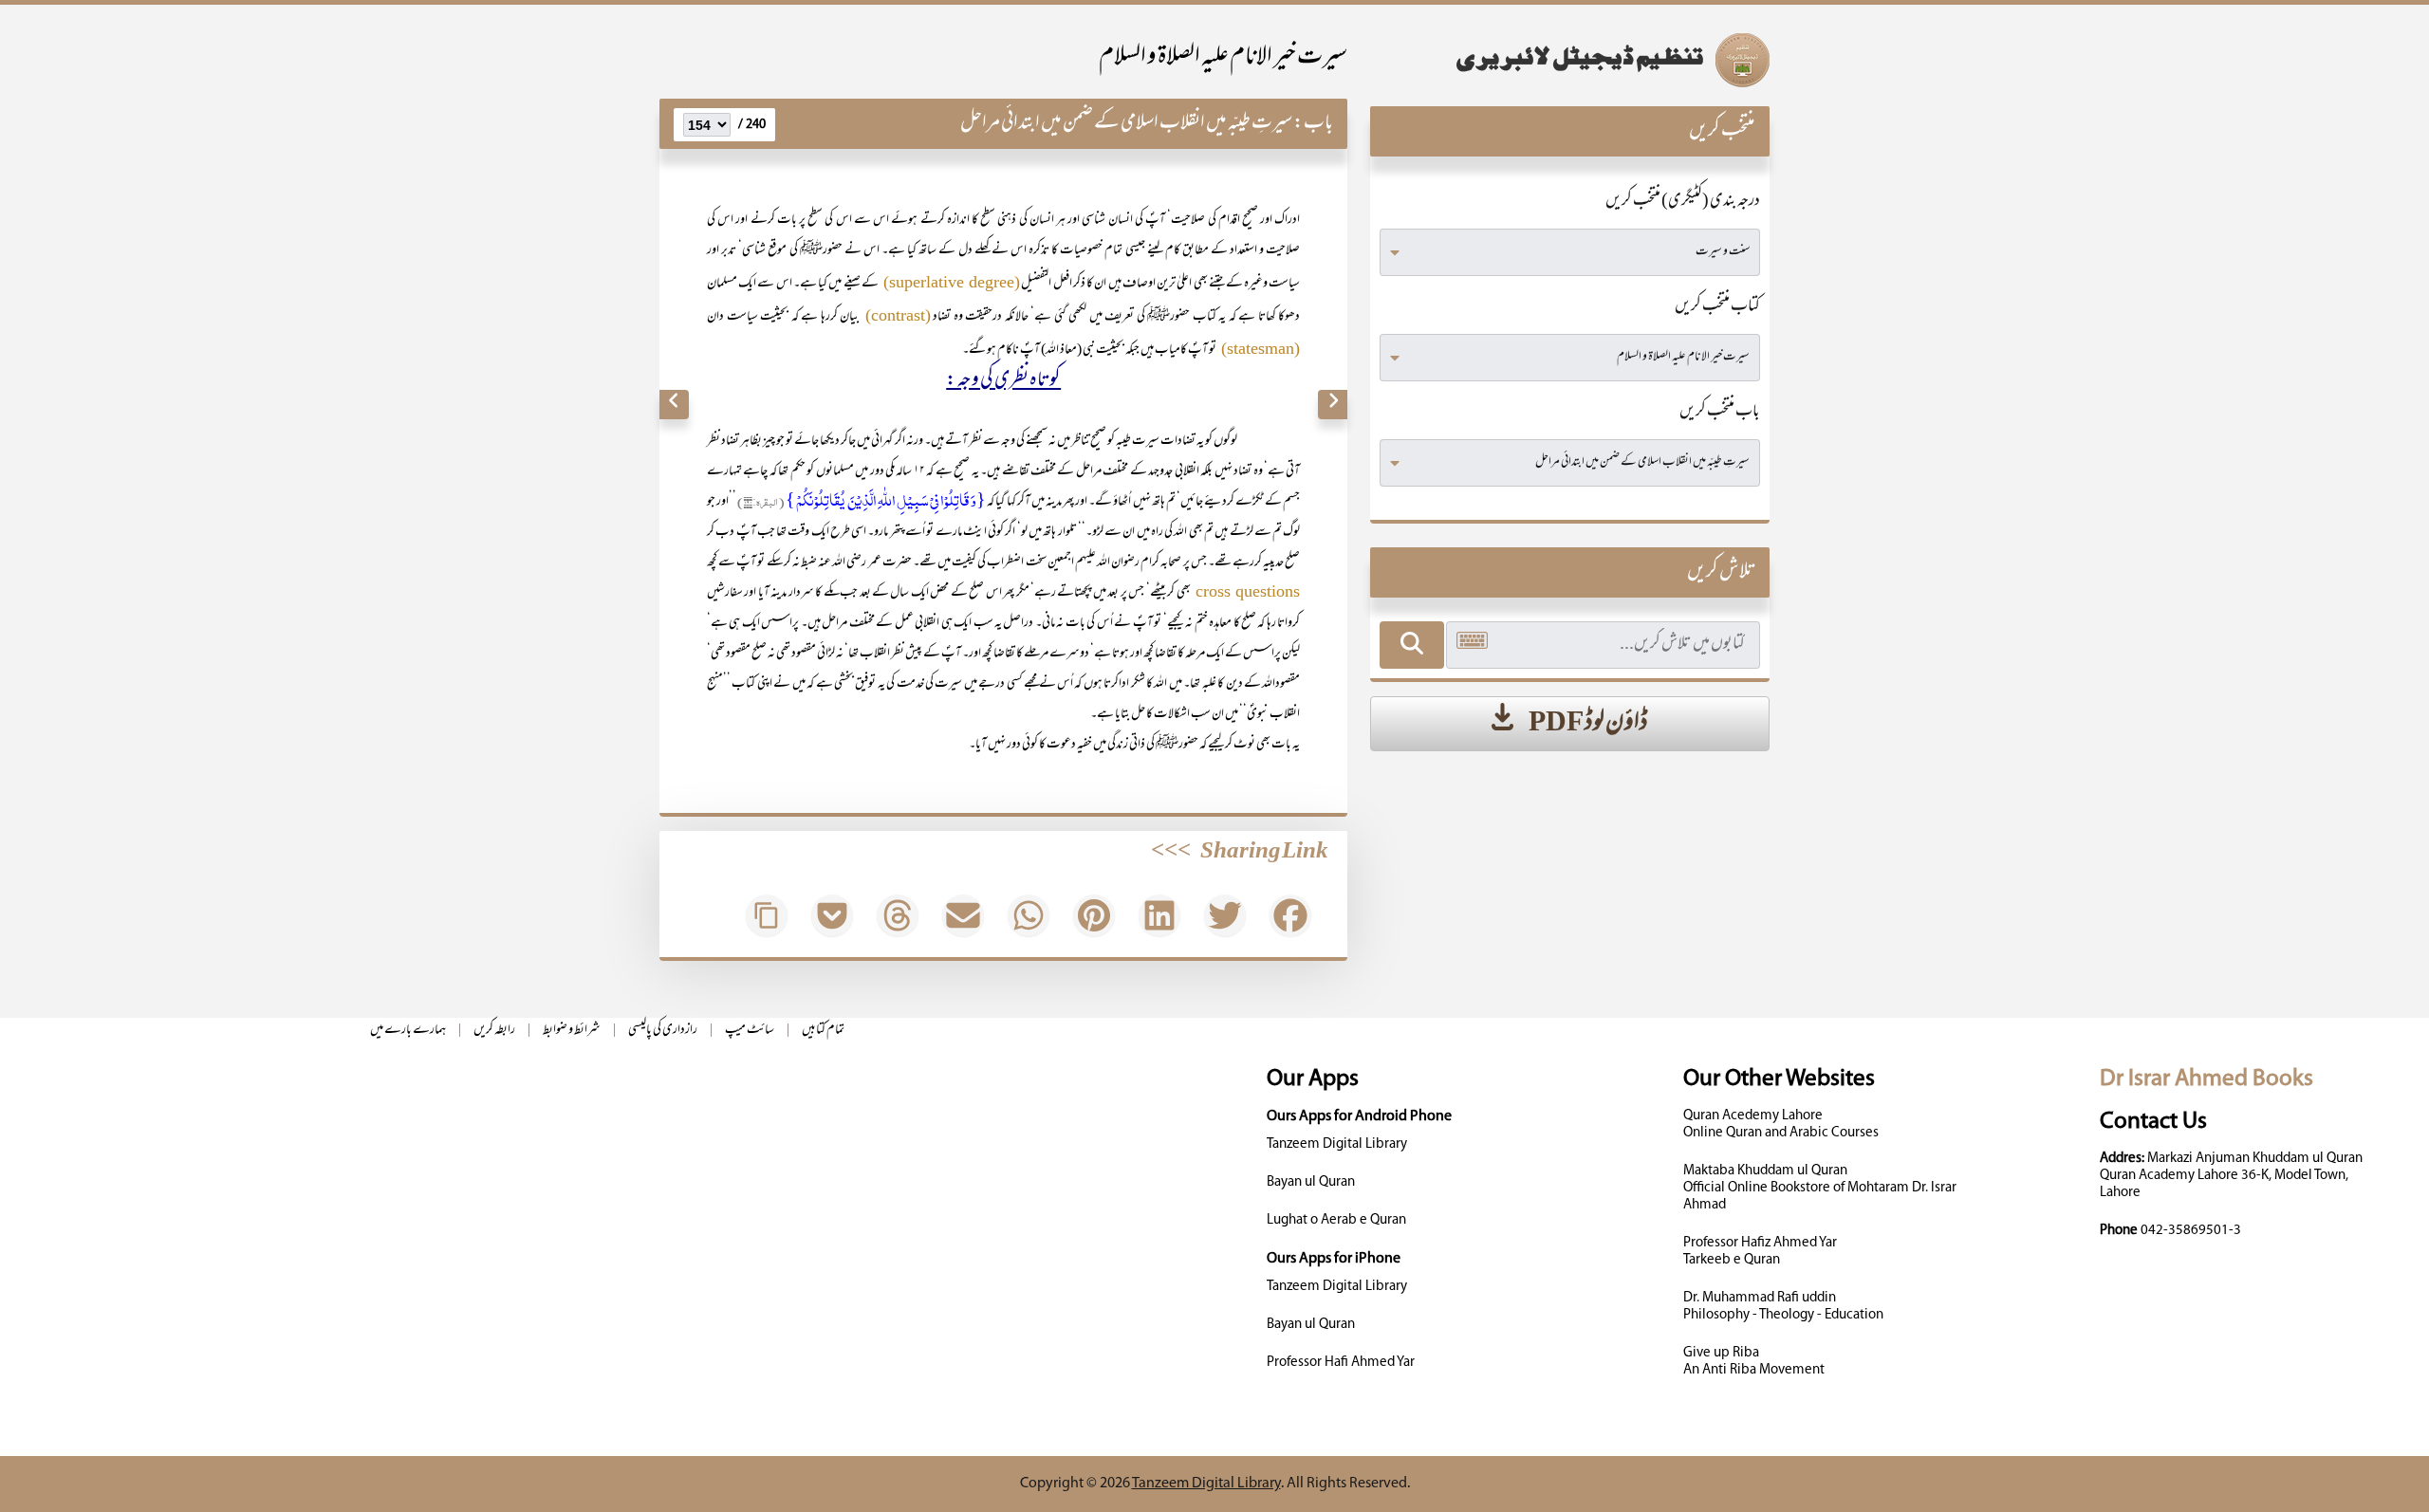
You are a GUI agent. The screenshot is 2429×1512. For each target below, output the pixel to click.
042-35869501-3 (2191, 1231)
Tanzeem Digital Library (1337, 1144)
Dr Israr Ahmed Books (2206, 1079)
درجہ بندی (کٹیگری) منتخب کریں (1683, 202)
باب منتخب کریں (1720, 413)
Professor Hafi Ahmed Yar (1341, 1363)
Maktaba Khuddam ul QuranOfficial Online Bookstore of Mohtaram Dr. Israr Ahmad (1820, 1188)
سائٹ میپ (750, 1031)
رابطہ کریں (494, 1031)
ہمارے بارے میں (408, 1031)
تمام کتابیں (823, 1031)
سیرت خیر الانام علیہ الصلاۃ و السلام (1223, 58)
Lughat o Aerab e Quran (1336, 1220)
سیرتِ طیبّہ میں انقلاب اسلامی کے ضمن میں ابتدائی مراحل (1127, 124)
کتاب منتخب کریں (1717, 307)
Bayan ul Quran (1311, 1182)
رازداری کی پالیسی (663, 1031)
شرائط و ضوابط (572, 1031)
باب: (1313, 124)
